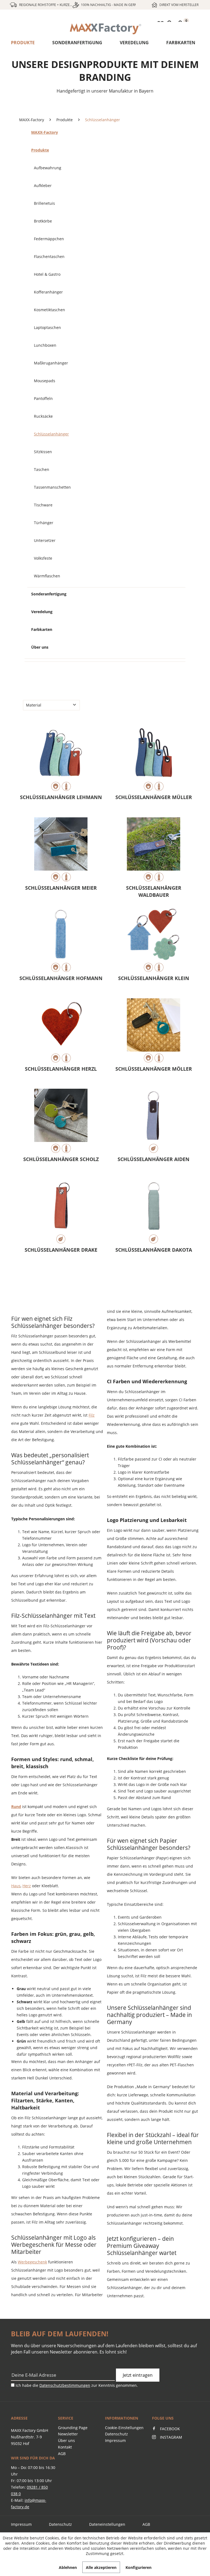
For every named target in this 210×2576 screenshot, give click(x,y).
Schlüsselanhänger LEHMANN (61, 797)
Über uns (40, 647)
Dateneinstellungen (107, 2524)
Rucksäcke (43, 416)
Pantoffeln (43, 398)
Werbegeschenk (32, 2262)
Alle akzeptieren (101, 2567)
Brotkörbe (43, 221)
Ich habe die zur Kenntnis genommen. (77, 2385)
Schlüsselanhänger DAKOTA (154, 1250)
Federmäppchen (49, 239)
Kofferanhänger (48, 292)
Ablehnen (68, 2567)
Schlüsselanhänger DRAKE (61, 1250)
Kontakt (65, 2447)
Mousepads (45, 381)
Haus (16, 1886)
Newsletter (68, 2434)
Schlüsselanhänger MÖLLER (154, 1069)
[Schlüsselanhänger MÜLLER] (154, 759)
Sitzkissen (43, 452)
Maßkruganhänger (51, 363)
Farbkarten (181, 43)
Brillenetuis (44, 203)
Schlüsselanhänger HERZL (61, 1069)
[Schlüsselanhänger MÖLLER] (154, 1031)
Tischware (43, 505)
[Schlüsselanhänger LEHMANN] (61, 759)
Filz (92, 1415)
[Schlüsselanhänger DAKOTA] (154, 1212)
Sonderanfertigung (77, 43)
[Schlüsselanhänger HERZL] (61, 1031)
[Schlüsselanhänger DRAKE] (61, 1212)
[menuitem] (105, 29)
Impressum (115, 2440)
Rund (16, 1807)
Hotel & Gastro (47, 274)
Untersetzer (45, 540)
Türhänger (44, 523)
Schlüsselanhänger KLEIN (154, 978)
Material (34, 705)
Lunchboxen (45, 345)
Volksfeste (43, 558)
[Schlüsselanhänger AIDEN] (154, 1121)
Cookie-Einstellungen (124, 2428)
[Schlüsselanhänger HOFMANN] (61, 940)
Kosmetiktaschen (49, 310)
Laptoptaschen (47, 327)
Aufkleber (43, 186)
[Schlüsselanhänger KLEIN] (154, 940)
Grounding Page (73, 2428)
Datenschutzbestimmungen (65, 2385)
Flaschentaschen (49, 256)
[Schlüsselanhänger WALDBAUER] (154, 850)
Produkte (23, 43)
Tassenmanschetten (52, 487)
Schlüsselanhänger (51, 434)
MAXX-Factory (45, 132)
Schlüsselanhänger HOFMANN (61, 978)
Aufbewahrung (48, 168)
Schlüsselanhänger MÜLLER (154, 797)
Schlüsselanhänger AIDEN (154, 1159)
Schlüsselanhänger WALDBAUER (154, 891)
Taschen (42, 469)
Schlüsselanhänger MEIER (61, 888)
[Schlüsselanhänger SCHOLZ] (61, 1121)
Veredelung (134, 43)
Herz (27, 1886)
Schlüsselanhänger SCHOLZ (61, 1159)
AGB (62, 2454)
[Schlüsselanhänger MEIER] (61, 850)
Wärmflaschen (47, 576)
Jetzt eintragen (138, 2375)
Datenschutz (116, 2434)
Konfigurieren (138, 2567)
